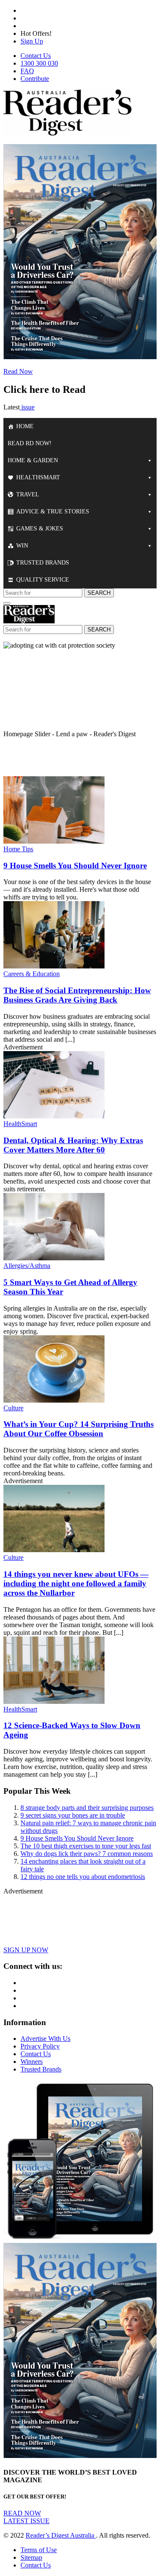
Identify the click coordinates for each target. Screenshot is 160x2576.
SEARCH (99, 593)
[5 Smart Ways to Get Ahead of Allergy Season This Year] (54, 1258)
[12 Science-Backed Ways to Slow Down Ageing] (54, 1701)
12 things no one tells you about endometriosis (83, 1877)
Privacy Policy (40, 2046)
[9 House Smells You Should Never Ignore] (54, 841)
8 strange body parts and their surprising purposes (87, 1808)
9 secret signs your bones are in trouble (73, 1815)
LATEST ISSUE (26, 2521)
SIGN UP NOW (26, 1950)
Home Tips (18, 849)
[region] (80, 705)
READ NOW (22, 2513)
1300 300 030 (39, 63)
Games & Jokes (40, 529)
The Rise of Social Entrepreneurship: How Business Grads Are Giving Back (77, 995)
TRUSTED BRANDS (43, 563)
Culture (13, 1408)
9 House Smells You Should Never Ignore (75, 866)
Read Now (18, 371)
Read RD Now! (30, 443)
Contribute (35, 79)
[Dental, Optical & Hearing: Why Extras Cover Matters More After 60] (54, 1116)
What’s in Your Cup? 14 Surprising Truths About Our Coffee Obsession (79, 1429)
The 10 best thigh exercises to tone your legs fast (86, 1846)
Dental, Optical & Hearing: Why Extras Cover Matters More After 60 (73, 1145)
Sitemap (31, 2557)
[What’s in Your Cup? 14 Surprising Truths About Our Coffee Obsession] (54, 1400)
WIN (22, 546)
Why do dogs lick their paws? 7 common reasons (87, 1854)
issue (27, 407)
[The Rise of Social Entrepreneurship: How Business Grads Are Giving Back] (54, 966)
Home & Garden (33, 460)
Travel (28, 494)
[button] (80, 734)
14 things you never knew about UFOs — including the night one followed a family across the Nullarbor (76, 1583)
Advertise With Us (45, 2039)
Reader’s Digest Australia (61, 2535)
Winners (32, 2062)
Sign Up (32, 41)
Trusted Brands (41, 2069)
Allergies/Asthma (27, 1266)
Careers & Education (32, 974)
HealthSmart (38, 477)
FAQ (27, 71)
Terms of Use (39, 2550)
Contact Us (36, 56)
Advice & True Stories (53, 511)
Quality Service (43, 580)
